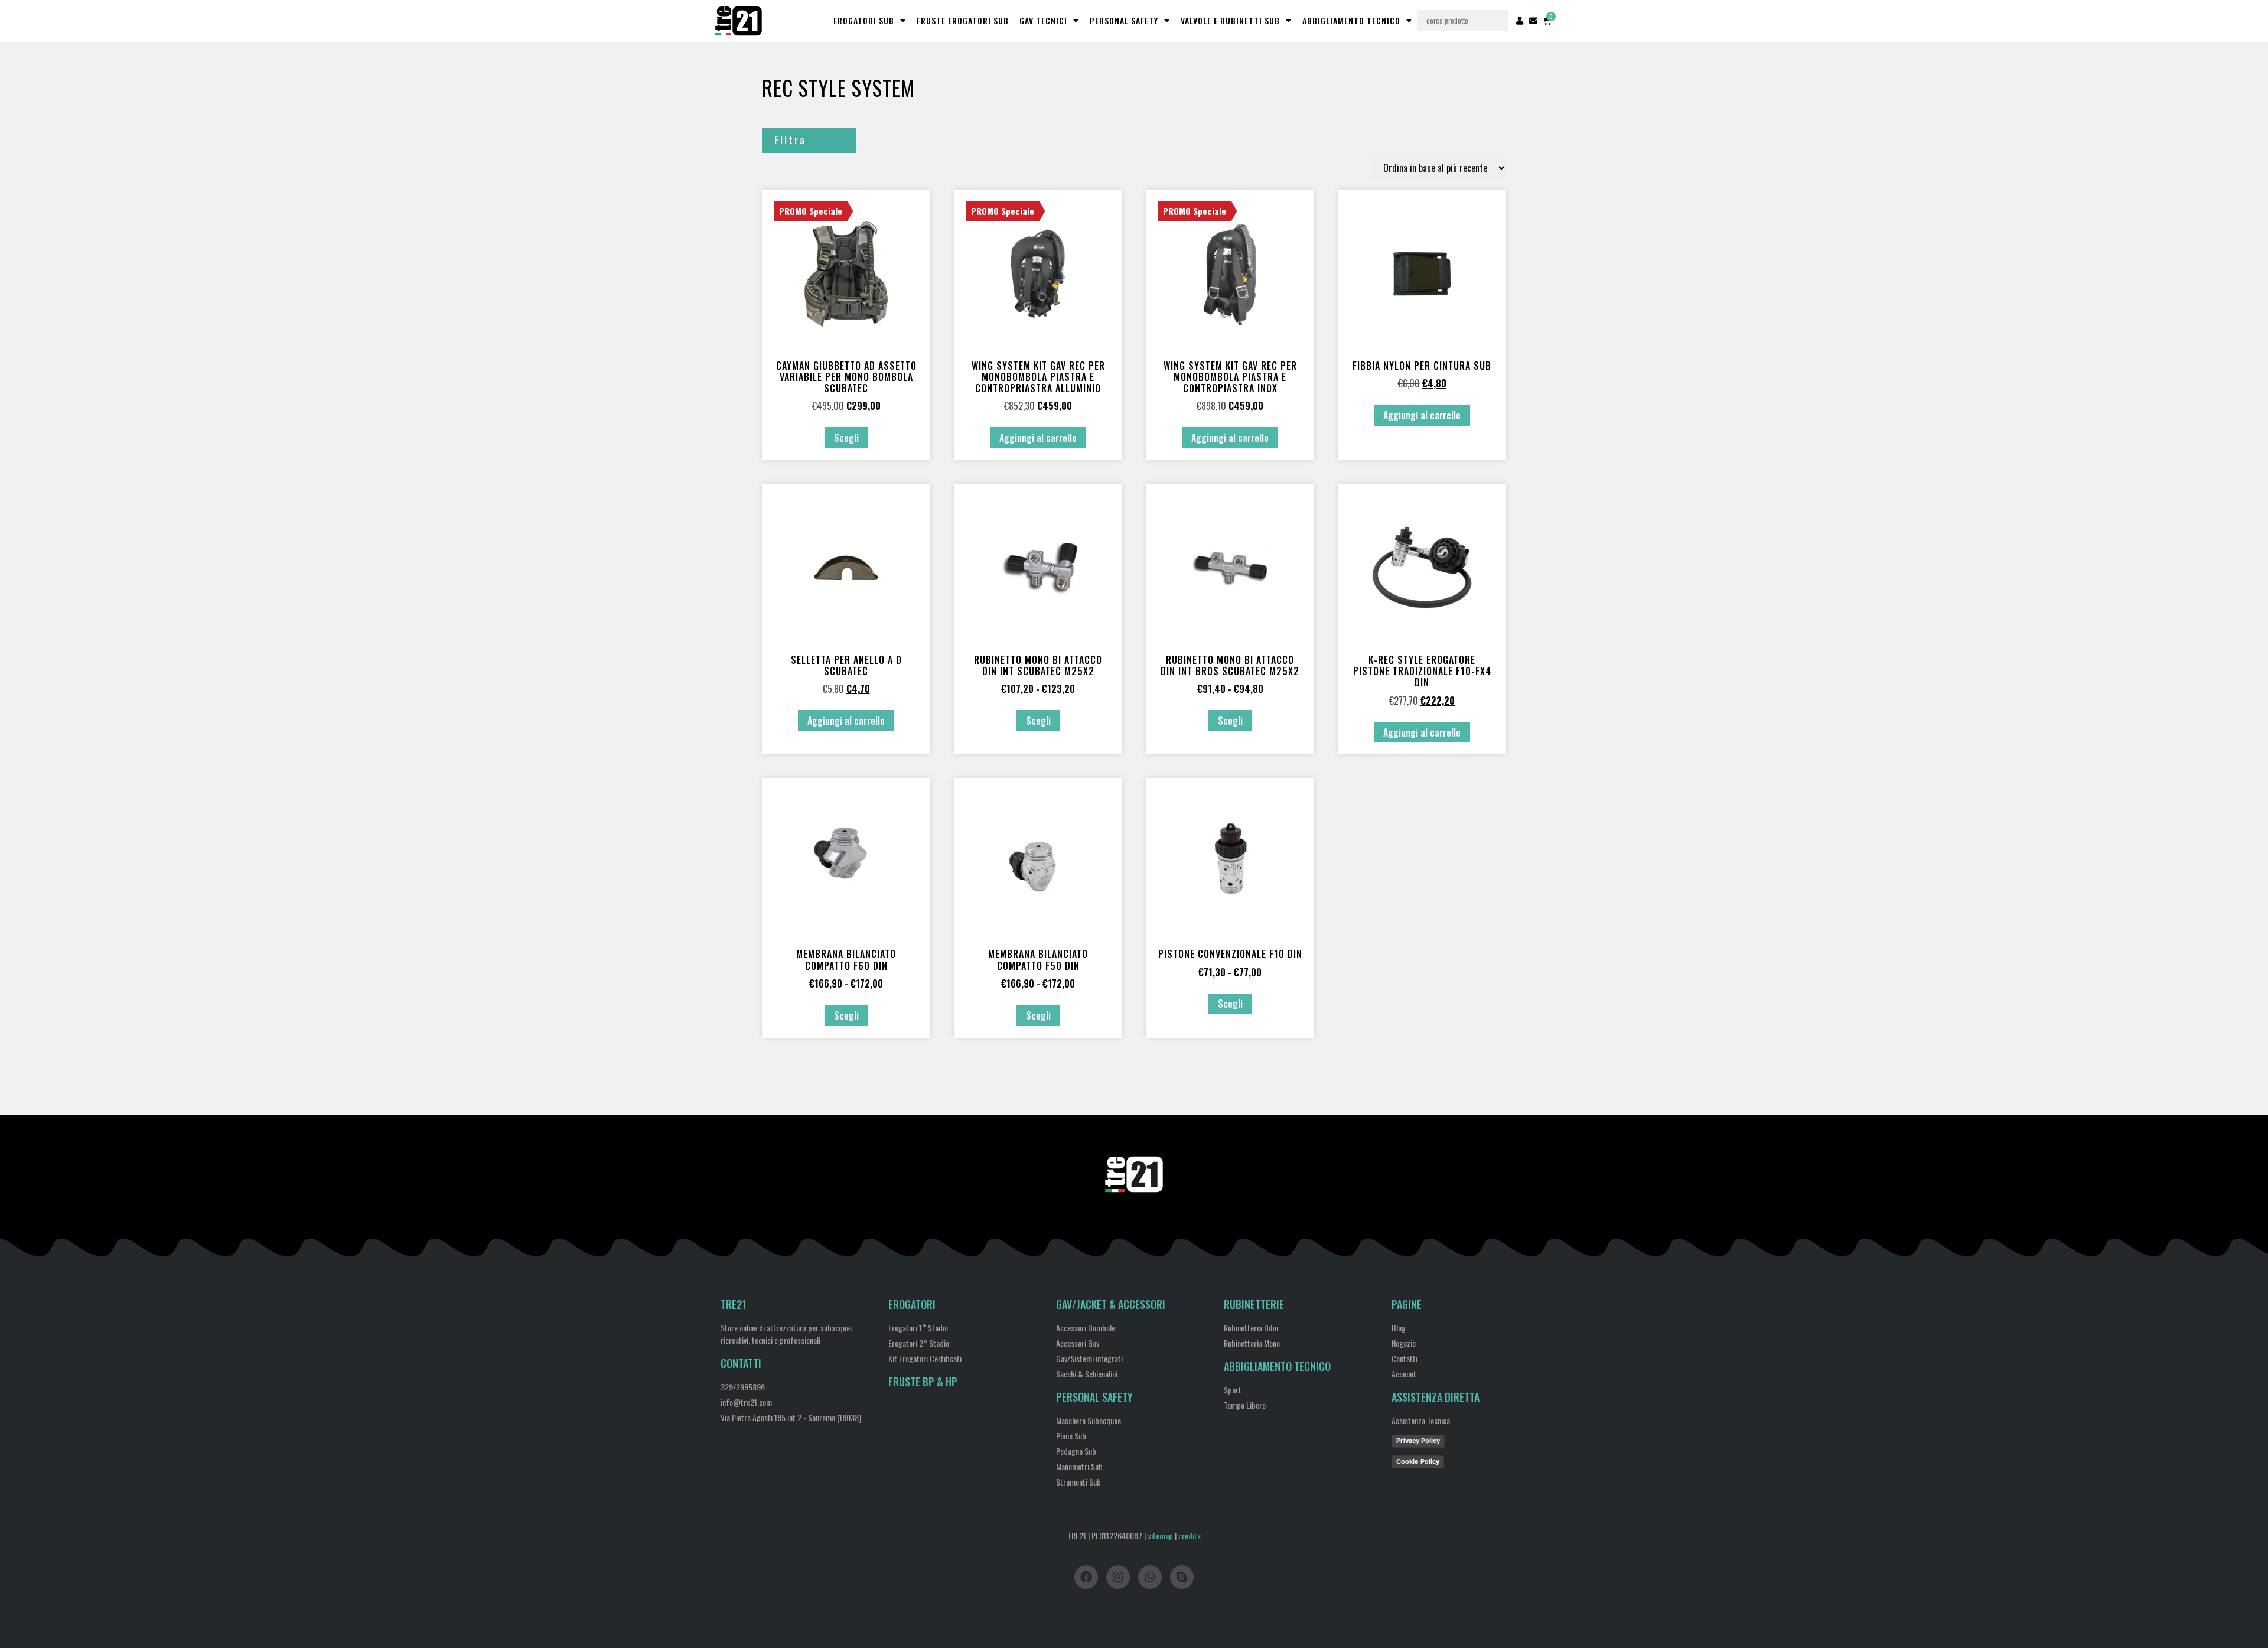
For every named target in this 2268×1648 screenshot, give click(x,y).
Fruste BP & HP (923, 1382)
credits (1190, 1535)
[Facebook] (1086, 1577)
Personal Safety (1124, 20)
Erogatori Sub (864, 20)
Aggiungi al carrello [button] (1038, 438)
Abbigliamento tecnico (1277, 1366)
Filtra (790, 140)
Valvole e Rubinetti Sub (1230, 20)
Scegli (846, 438)
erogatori (912, 1304)
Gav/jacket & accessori (1111, 1304)
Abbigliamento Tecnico (1351, 20)
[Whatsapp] (1150, 1577)
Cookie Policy (1418, 1461)
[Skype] (1182, 1577)
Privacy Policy (1418, 1441)
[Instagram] (1118, 1577)
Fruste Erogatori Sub (963, 20)
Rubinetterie (1254, 1304)
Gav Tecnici (1043, 20)
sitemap (1160, 1535)
